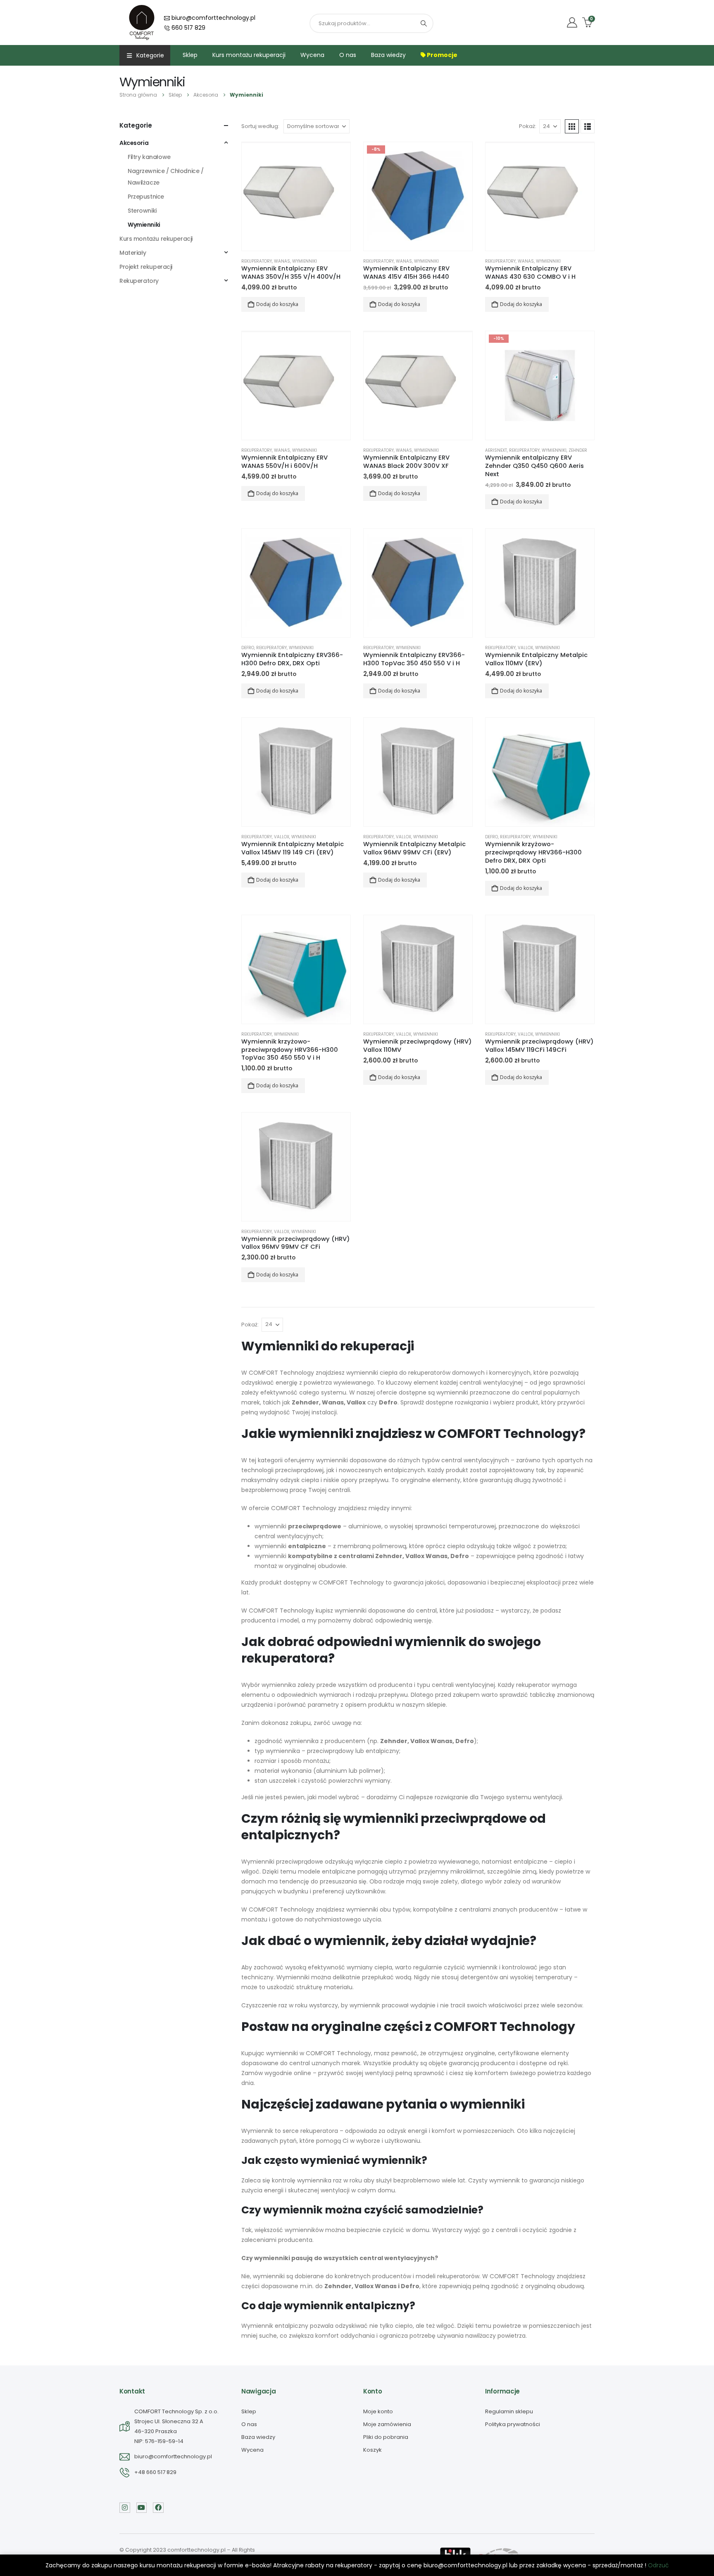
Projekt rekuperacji (146, 267)
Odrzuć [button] (658, 2565)
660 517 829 (188, 28)
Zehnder (578, 450)
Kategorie (150, 55)
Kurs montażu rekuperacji (249, 55)
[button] (572, 126)
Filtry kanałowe (149, 157)
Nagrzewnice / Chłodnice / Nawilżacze (166, 177)
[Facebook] (158, 2508)
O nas (348, 55)
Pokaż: (528, 126)
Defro (248, 648)
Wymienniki (305, 261)
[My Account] (572, 23)
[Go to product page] (296, 196)
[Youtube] (142, 2508)
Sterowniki (142, 211)
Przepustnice (146, 197)
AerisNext (496, 450)
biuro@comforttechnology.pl (213, 18)
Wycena (312, 55)
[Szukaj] (424, 23)
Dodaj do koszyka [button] (277, 304)
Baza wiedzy (388, 55)
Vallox (525, 648)
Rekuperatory (257, 261)
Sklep (190, 55)
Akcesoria (134, 143)
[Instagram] (125, 2508)
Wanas (282, 261)
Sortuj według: (260, 126)
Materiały (133, 253)
